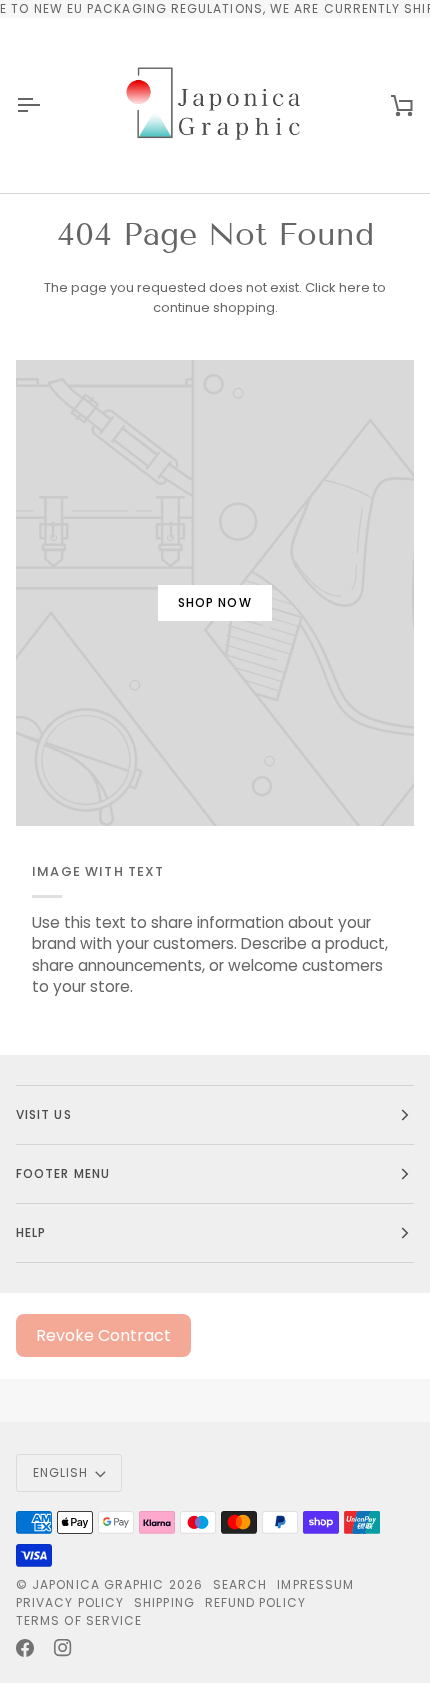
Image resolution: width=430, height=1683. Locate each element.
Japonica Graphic (98, 1584)
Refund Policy (255, 1602)
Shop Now (215, 602)
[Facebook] (25, 1648)
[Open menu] (46, 105)
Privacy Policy (70, 1602)
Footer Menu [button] (63, 1173)
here (354, 287)
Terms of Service (79, 1620)
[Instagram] (63, 1648)
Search (240, 1584)
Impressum (315, 1584)
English (61, 1472)
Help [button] (31, 1232)
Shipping (164, 1602)
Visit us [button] (44, 1114)
